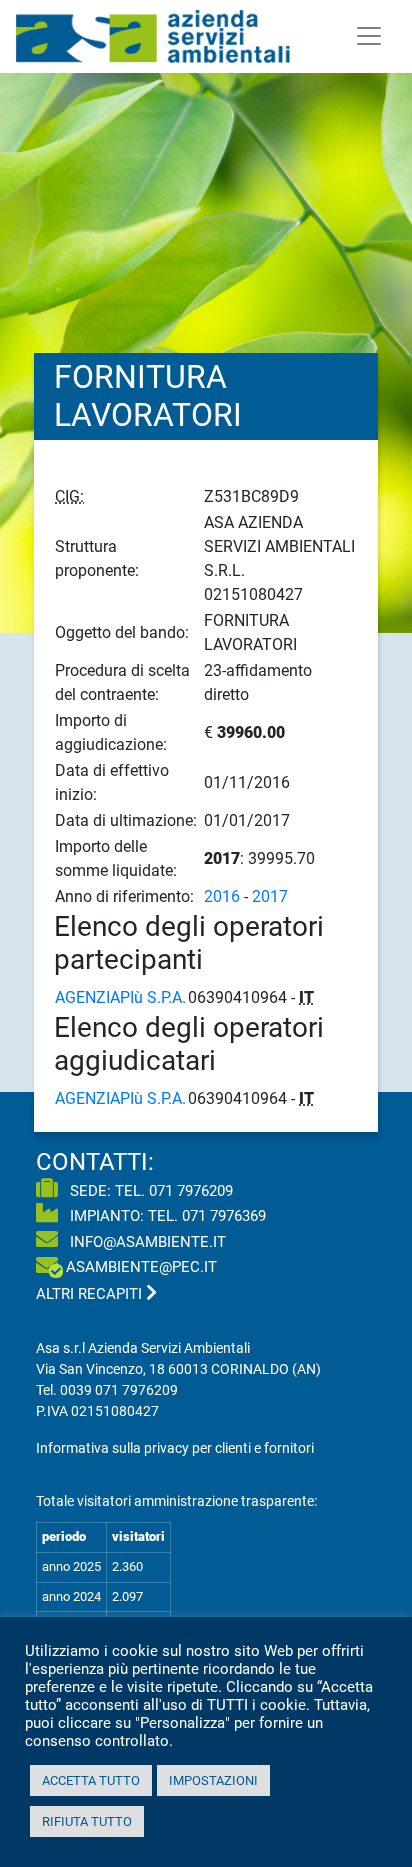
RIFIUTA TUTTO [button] (87, 1821)
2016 (222, 896)
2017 (270, 896)
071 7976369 (224, 1216)
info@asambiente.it (146, 1242)
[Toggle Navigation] (369, 36)
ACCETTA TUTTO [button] (91, 1780)
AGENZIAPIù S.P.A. (120, 997)
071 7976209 (191, 1191)
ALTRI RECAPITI (91, 1294)
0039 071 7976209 (119, 1390)
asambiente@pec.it (141, 1267)
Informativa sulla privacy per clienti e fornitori (175, 1448)
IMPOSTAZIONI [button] (213, 1780)
